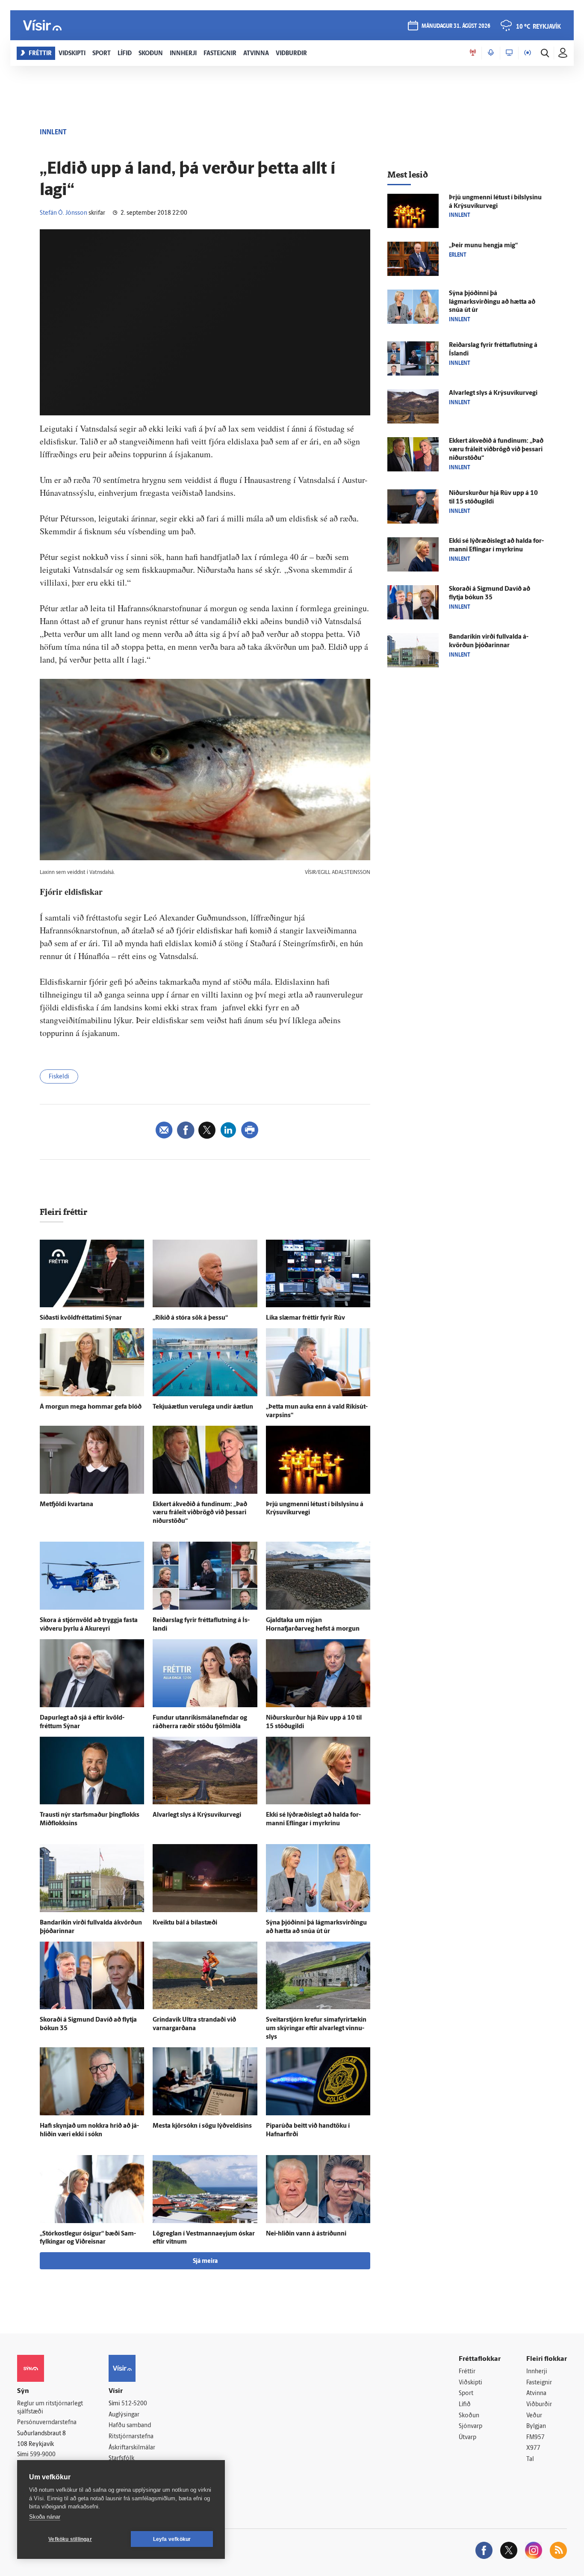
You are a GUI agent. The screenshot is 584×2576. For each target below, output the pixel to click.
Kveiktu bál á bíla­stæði (185, 1923)
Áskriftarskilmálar (132, 2448)
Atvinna (536, 2394)
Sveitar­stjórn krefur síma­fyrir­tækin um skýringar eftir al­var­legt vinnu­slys (316, 2029)
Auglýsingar (124, 2415)
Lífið (465, 2405)
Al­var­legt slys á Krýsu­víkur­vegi (197, 1815)
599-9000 (43, 2455)
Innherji (537, 2372)
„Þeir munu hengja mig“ (483, 246)
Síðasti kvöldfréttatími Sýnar (81, 1318)
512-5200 (134, 2404)
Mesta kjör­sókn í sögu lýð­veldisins (202, 2126)
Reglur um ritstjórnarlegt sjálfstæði (50, 2408)
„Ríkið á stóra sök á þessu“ (190, 1318)
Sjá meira (205, 2261)
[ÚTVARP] (528, 53)
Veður (534, 2416)
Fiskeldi (59, 1077)
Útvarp (467, 2438)
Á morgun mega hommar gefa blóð (91, 1407)
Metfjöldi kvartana (66, 1505)
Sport (466, 2394)
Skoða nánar (45, 2517)
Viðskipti (470, 2383)
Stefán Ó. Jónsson (63, 213)
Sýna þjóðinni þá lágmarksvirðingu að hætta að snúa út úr (492, 302)
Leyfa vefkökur (172, 2539)
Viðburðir (539, 2405)
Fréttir (467, 2372)
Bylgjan (536, 2426)
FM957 (535, 2438)
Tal (530, 2459)
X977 (533, 2448)
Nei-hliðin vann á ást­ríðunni (306, 2234)
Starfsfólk (121, 2459)
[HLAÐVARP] (491, 53)
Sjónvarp (470, 2426)
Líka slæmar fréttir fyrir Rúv (305, 1318)
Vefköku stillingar (70, 2539)
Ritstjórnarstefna (131, 2437)
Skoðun (469, 2416)
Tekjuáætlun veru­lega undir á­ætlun (203, 1407)
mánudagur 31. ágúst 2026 (456, 26)
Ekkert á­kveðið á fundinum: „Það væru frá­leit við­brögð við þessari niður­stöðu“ (200, 1513)
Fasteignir (539, 2383)
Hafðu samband (130, 2426)
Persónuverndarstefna (47, 2423)
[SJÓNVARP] (509, 53)
